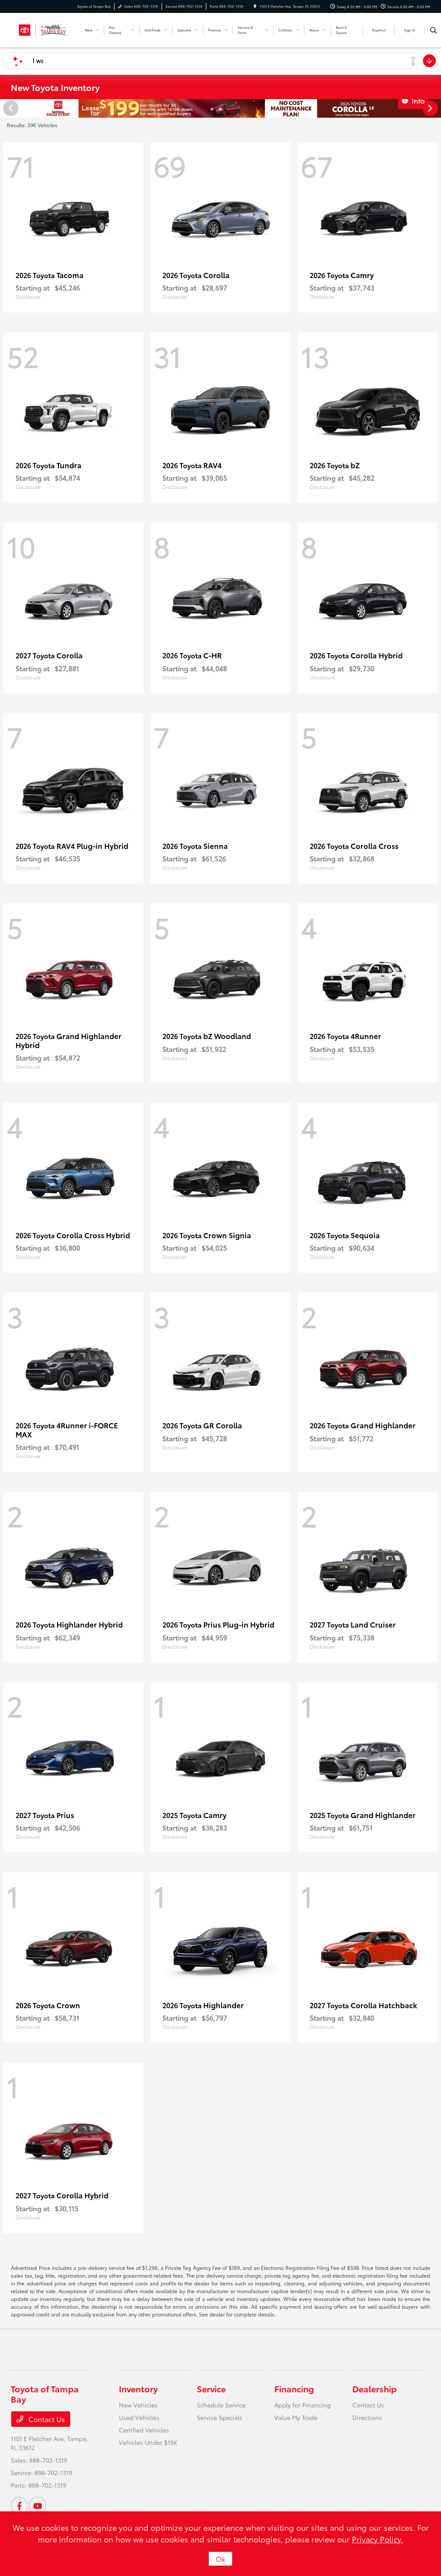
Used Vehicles (139, 2417)
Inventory (138, 2388)
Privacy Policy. (377, 2539)
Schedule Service (221, 2405)
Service (211, 2388)
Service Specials (220, 2417)
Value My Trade (296, 2417)
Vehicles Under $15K (148, 2442)
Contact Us (46, 2419)
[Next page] (431, 108)
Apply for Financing (303, 2405)
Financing (294, 2388)
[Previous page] (10, 108)
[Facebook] (19, 2505)
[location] (255, 6)
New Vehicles (138, 2405)
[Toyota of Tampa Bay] (43, 29)
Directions (367, 2417)
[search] (433, 30)
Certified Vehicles (144, 2430)
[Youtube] (37, 2505)
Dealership (374, 2388)
